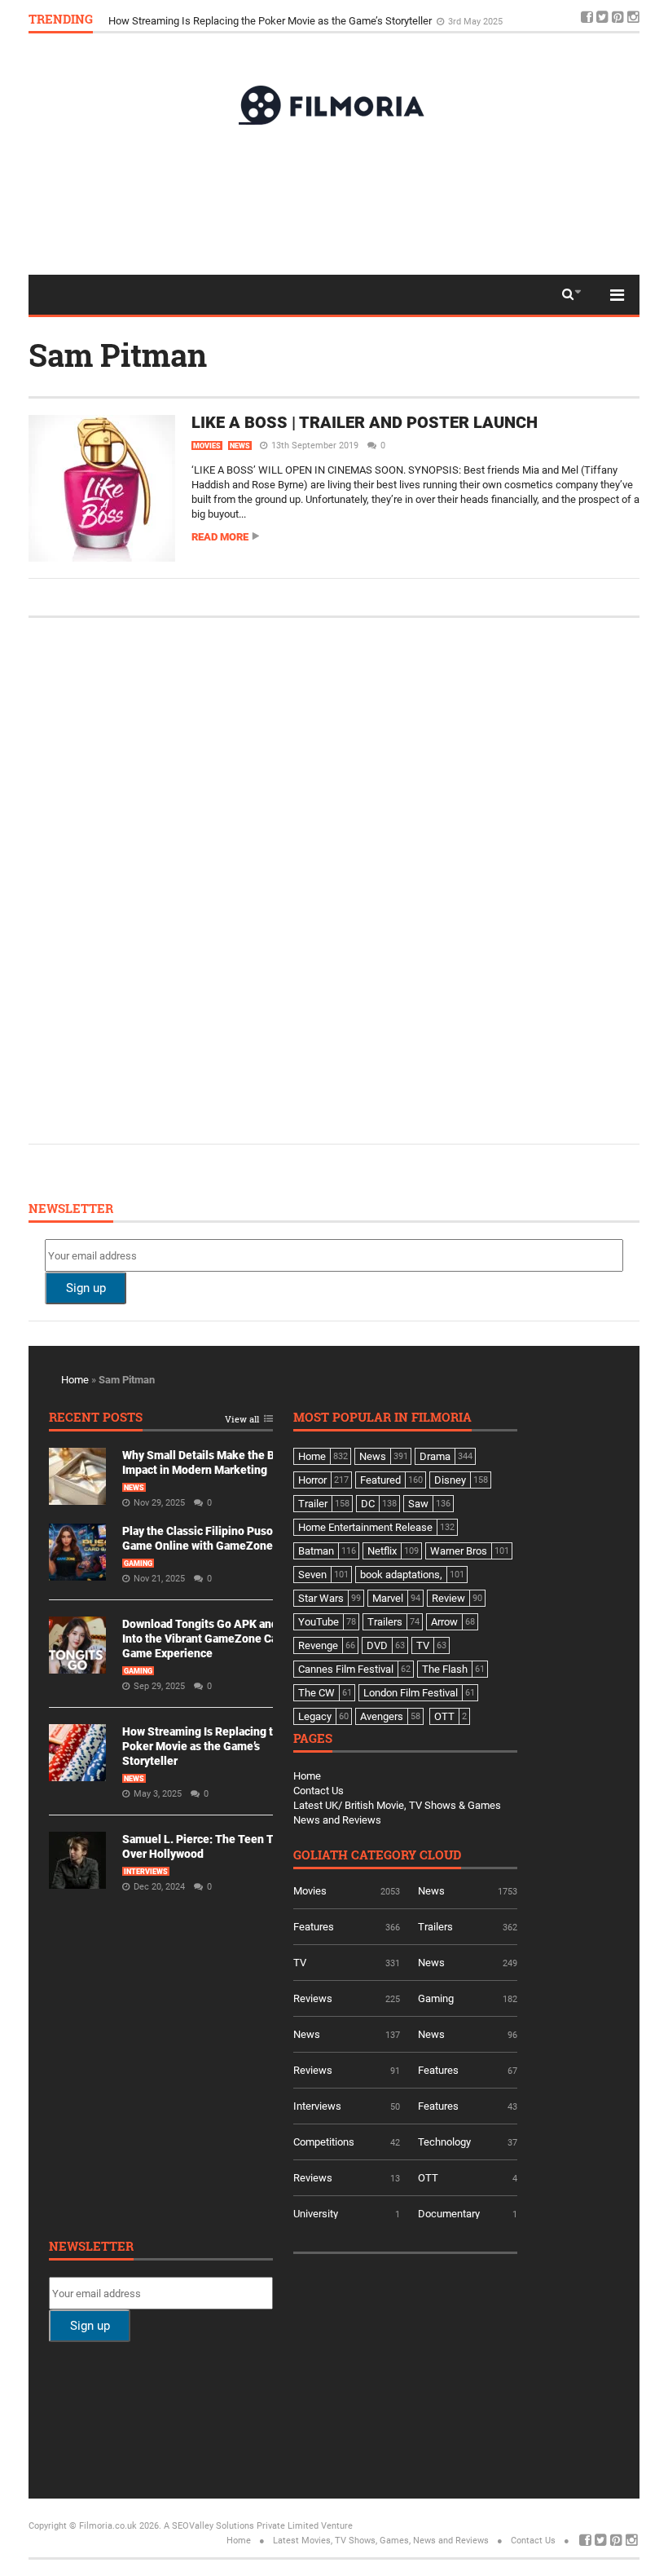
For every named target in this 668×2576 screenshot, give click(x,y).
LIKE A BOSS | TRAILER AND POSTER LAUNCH (365, 422)
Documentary (449, 2214)
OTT (428, 2178)
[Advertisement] (334, 199)
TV (300, 1963)
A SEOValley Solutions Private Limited (241, 2526)
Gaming (138, 1564)
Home (75, 1380)
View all (242, 1420)
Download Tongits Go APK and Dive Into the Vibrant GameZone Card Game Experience (213, 1639)
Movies (207, 446)
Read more (220, 537)
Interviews (146, 1872)
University (316, 2214)
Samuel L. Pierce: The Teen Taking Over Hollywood (226, 18)
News (240, 446)
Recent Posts (96, 1418)
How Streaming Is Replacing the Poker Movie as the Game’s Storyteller (204, 1746)
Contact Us (319, 1791)
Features (314, 1927)
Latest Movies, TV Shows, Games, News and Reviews (381, 2541)
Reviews (313, 1998)
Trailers (435, 1927)
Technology (444, 2142)
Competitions (324, 2142)
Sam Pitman (118, 355)
